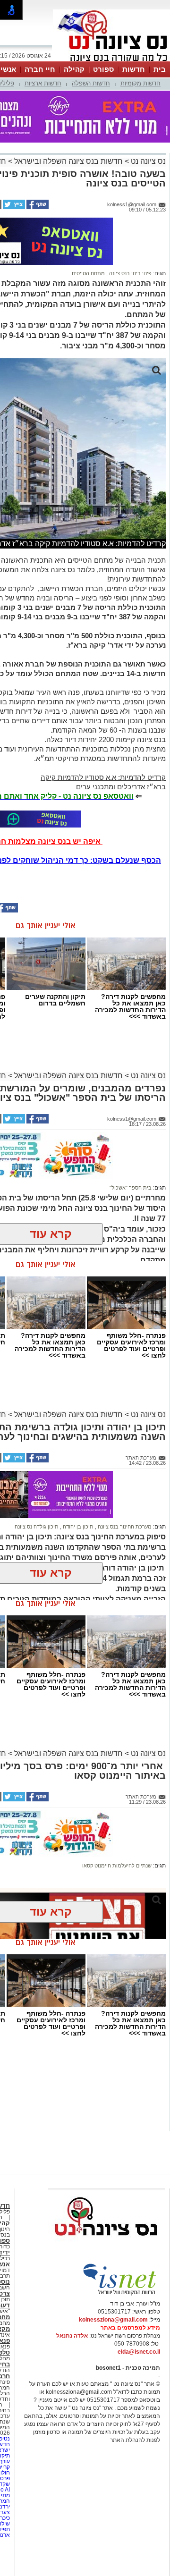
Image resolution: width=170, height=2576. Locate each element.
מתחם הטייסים (88, 273)
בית (160, 69)
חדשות (134, 69)
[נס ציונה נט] (106, 2245)
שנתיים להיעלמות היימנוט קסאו (117, 1866)
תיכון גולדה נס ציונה (37, 1527)
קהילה (74, 69)
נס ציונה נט (147, 161)
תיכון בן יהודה (77, 1527)
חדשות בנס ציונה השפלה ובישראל (68, 161)
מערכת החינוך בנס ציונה (124, 1527)
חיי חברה (40, 69)
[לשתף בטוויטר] (13, 207)
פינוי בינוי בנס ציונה (130, 273)
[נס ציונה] (111, 60)
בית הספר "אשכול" (131, 1188)
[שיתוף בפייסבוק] (37, 207)
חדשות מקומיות (140, 83)
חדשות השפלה (91, 83)
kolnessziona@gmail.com (113, 2320)
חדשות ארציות (43, 83)
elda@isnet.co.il (139, 2352)
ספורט (103, 69)
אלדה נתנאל (72, 2336)
